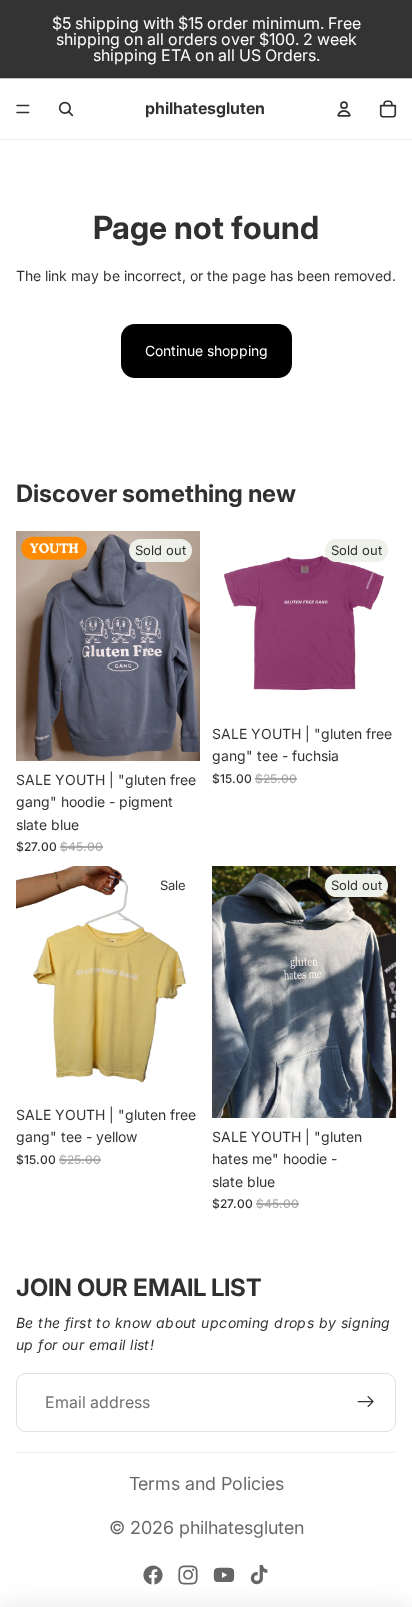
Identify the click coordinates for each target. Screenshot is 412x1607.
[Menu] (23, 109)
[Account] (344, 109)
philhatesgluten (241, 1527)
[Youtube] (224, 1575)
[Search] (66, 109)
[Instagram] (188, 1575)
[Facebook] (153, 1575)
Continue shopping (206, 350)
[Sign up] (366, 1403)
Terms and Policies (206, 1483)
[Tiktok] (259, 1575)
